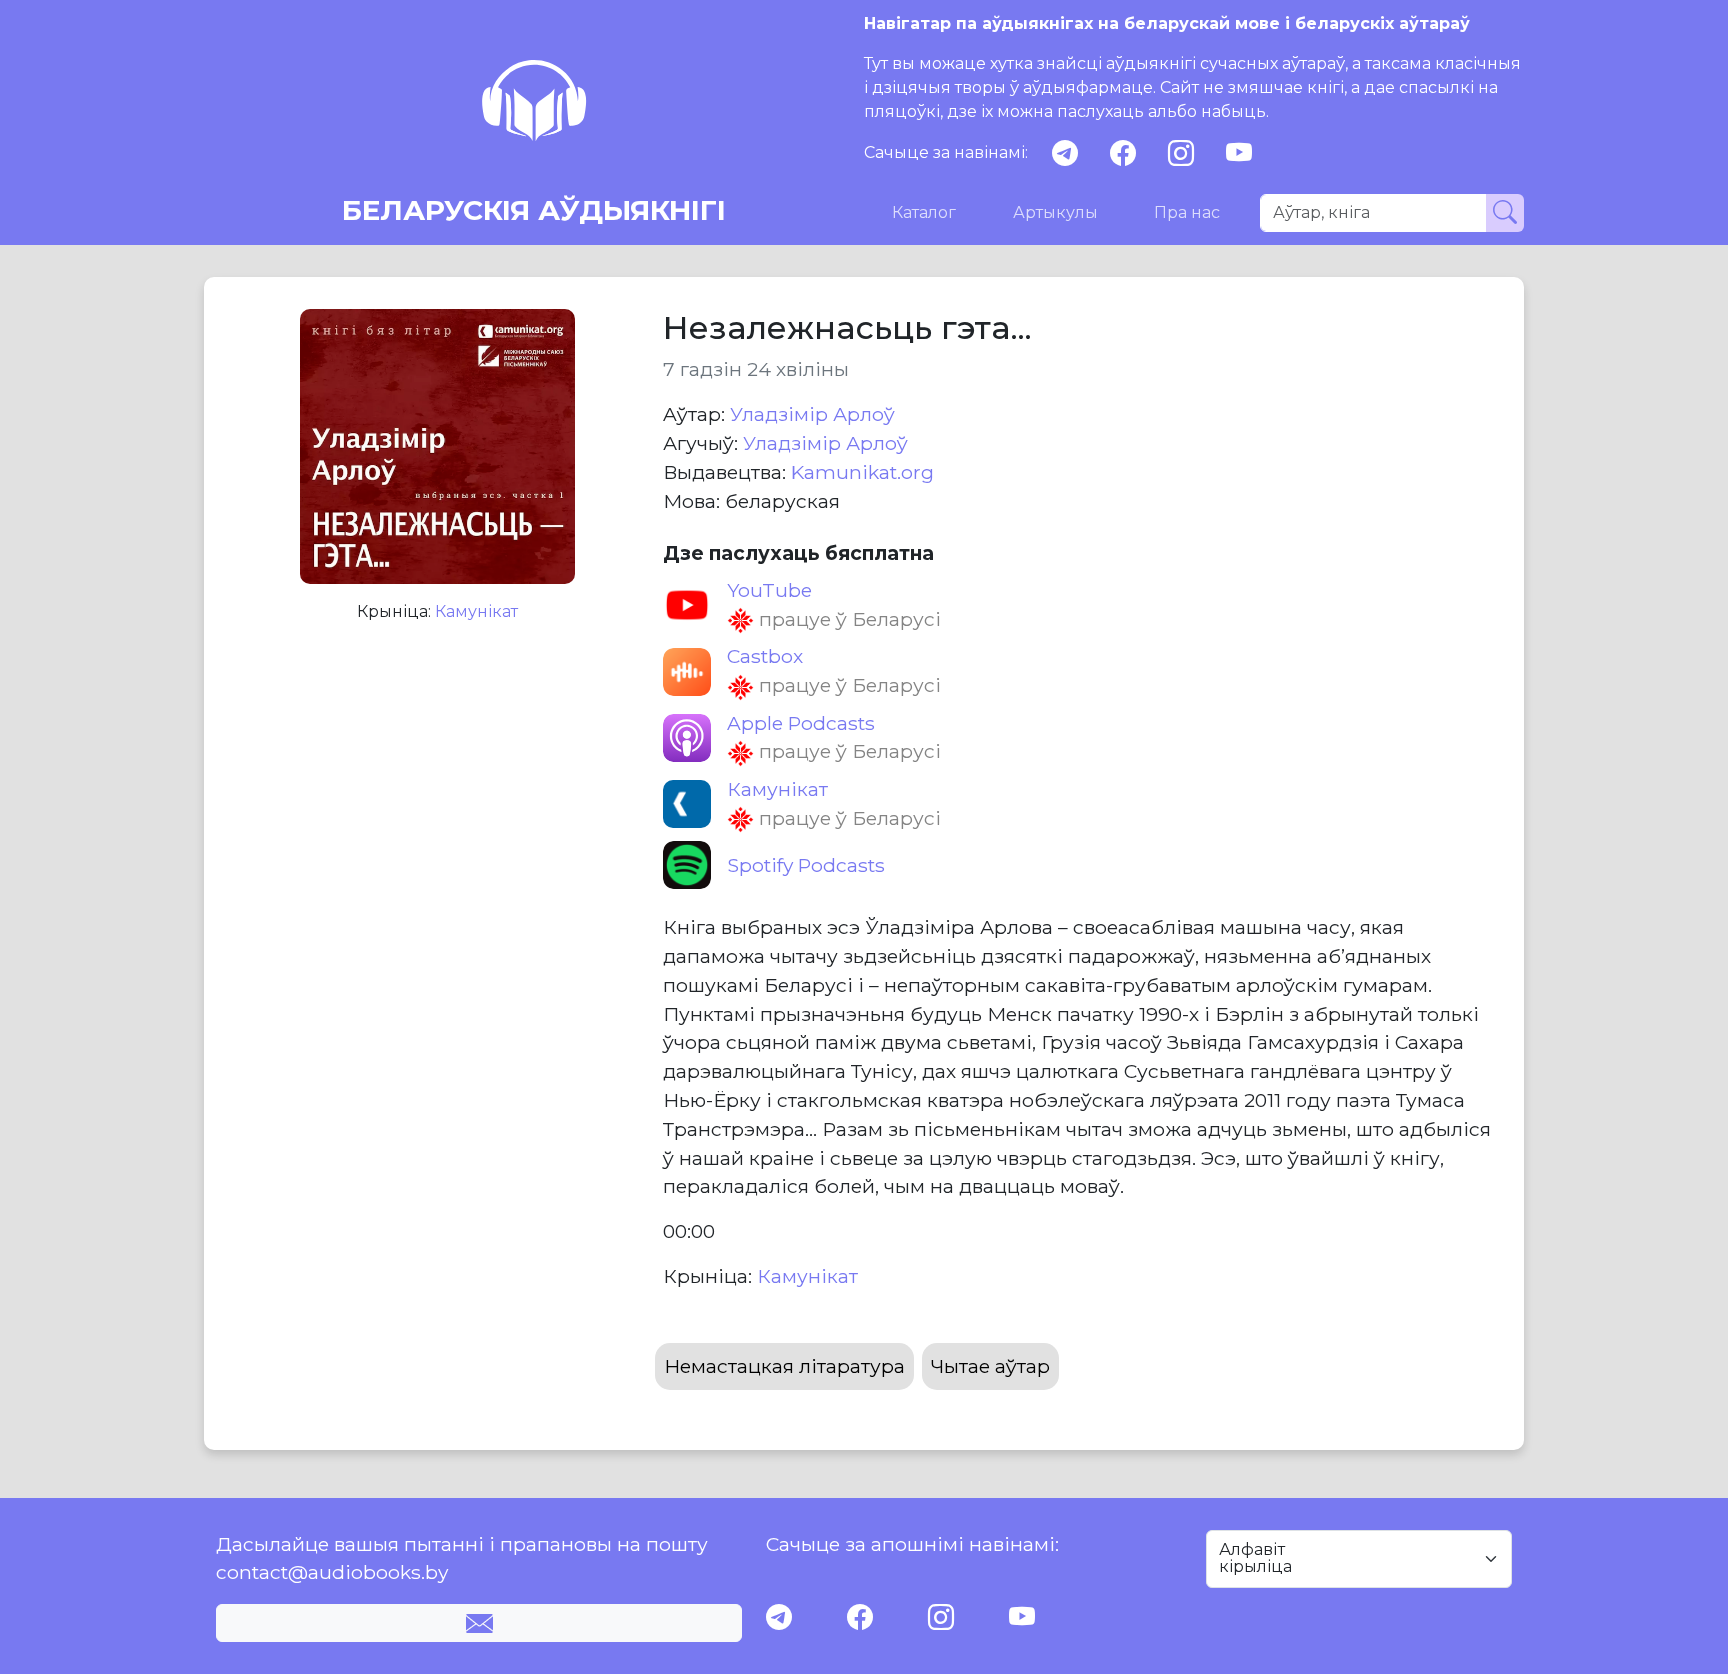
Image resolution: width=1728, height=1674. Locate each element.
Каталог (924, 212)
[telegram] (1065, 153)
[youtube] (1239, 153)
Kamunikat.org (862, 472)
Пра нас (1187, 212)
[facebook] (1123, 153)
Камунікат (476, 611)
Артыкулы (1055, 212)
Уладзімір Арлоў (812, 414)
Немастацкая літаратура (784, 1366)
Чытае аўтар (990, 1366)
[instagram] (1181, 153)
